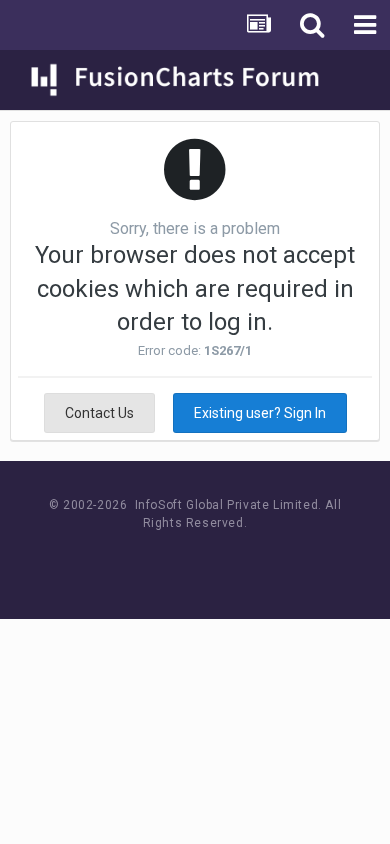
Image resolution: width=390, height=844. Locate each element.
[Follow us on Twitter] (220, 560)
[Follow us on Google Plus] (265, 560)
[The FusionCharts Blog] (130, 560)
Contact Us (99, 413)
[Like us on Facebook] (175, 560)
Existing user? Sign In (260, 413)
